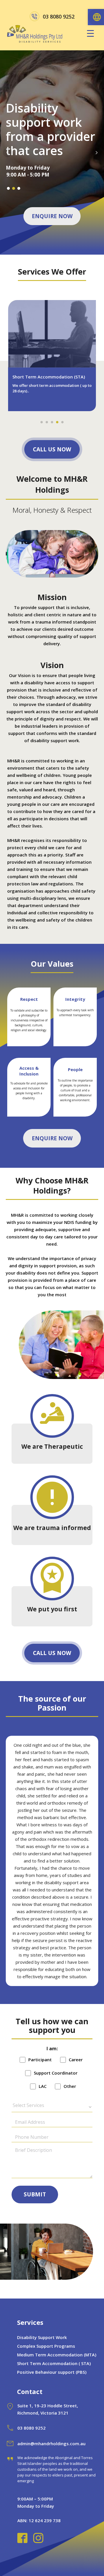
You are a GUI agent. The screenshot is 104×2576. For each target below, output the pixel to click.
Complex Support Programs (46, 2346)
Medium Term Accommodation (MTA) (57, 2355)
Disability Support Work (42, 2337)
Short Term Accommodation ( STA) (54, 2363)
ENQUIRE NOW (52, 216)
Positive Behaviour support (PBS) (52, 2372)
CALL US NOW (52, 449)
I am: (52, 2049)
